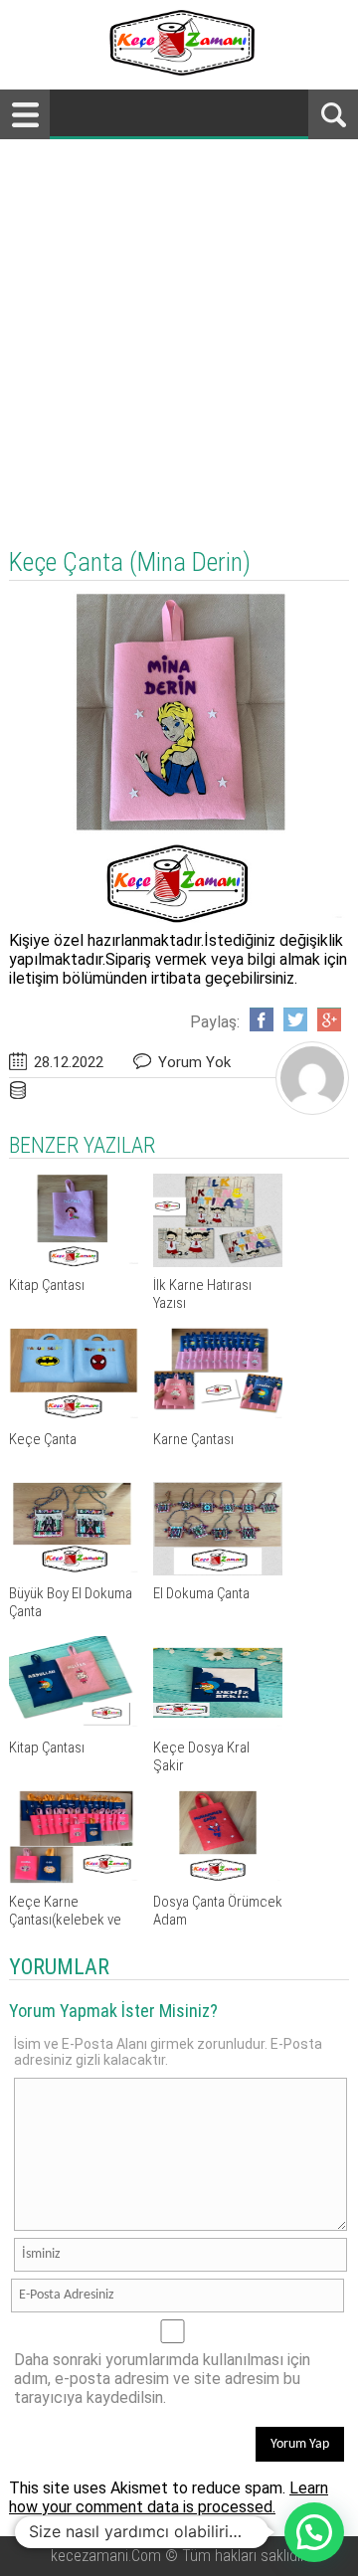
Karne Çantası (193, 1439)
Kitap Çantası (47, 1285)
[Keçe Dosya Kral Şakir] (218, 1724)
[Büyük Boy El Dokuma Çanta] (74, 1570)
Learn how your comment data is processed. (169, 2497)
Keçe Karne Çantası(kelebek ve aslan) (65, 1920)
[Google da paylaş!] (329, 1019)
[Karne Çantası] (218, 1416)
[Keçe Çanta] (74, 1416)
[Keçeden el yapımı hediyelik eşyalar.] (179, 70)
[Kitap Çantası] (74, 1262)
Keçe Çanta (43, 1439)
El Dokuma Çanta (201, 1593)
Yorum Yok (194, 1062)
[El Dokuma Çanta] (218, 1570)
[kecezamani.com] (312, 1108)
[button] (314, 2532)
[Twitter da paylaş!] (295, 1019)
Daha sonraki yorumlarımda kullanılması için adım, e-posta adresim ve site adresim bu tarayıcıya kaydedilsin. (162, 2379)
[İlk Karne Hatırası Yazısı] (218, 1262)
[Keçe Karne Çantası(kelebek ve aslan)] (74, 1878)
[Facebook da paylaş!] (262, 1019)
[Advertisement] (179, 328)
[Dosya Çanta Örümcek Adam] (218, 1878)
